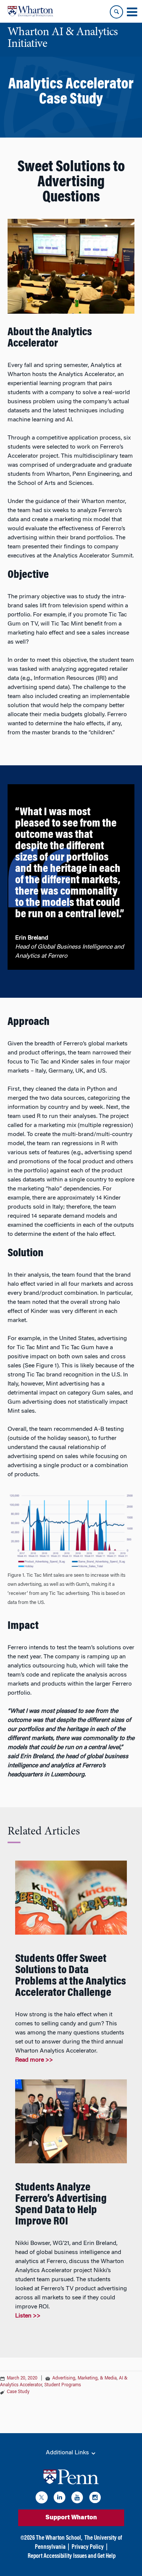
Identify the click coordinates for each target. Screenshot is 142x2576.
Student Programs (63, 2385)
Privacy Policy (88, 2547)
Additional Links (68, 2453)
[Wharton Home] (30, 11)
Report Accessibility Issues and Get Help (72, 2556)
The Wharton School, (59, 2538)
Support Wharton (71, 2518)
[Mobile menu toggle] (132, 12)
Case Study (18, 2392)
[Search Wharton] (116, 12)
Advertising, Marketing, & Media (84, 2378)
